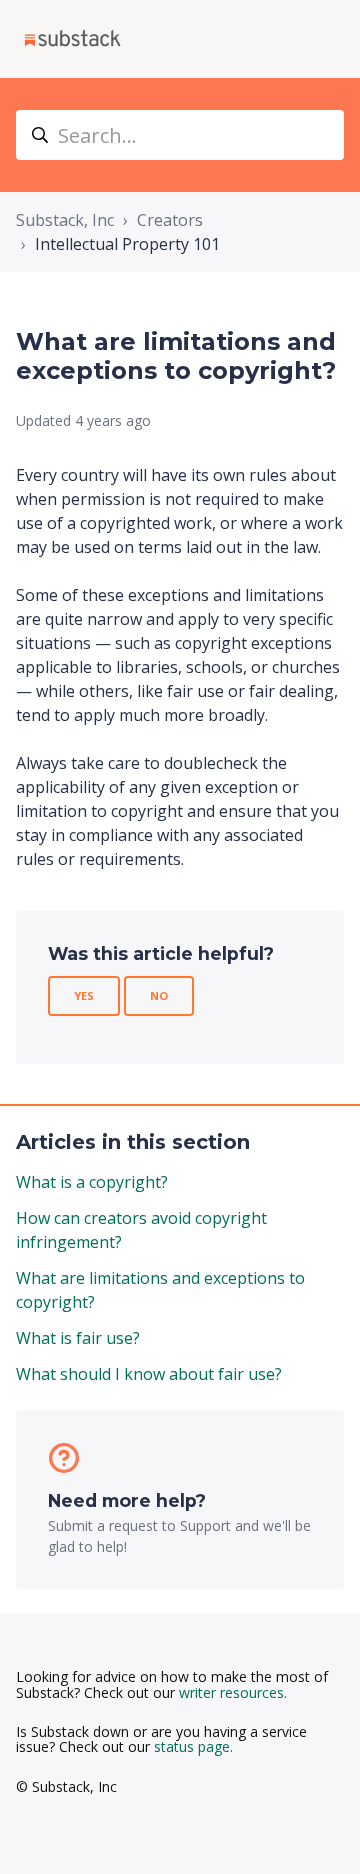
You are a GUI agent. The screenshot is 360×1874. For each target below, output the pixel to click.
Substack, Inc (65, 220)
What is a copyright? (92, 1182)
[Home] (72, 39)
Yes (84, 995)
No (159, 995)
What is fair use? (78, 1338)
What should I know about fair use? (149, 1374)
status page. (193, 1746)
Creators (170, 220)
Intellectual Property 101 (127, 244)
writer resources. (233, 1692)
